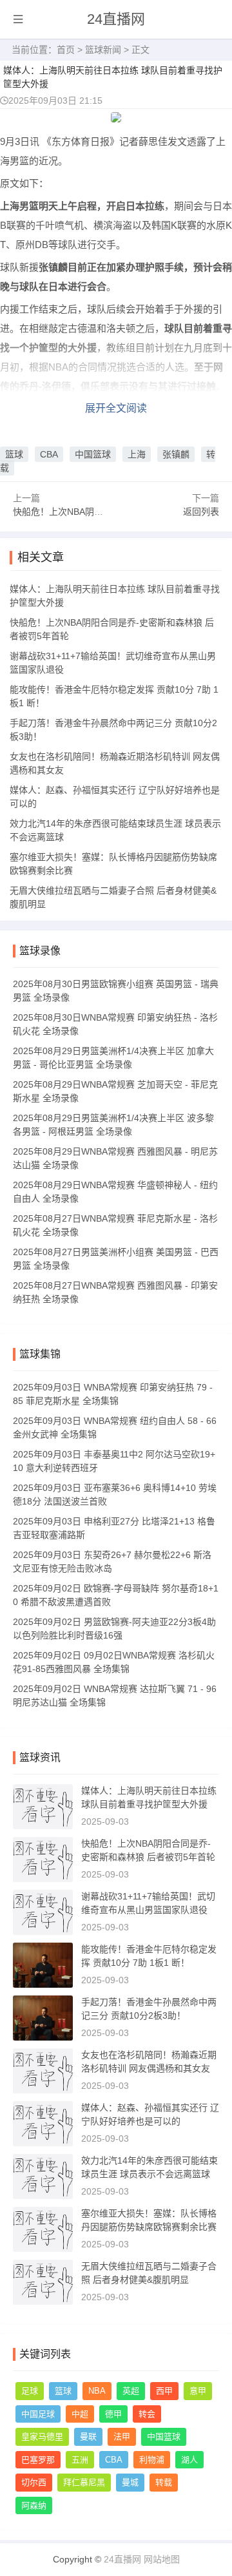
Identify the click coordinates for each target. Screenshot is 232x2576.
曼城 (130, 2482)
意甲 (198, 2391)
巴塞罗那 (38, 2460)
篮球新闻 (103, 50)
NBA (97, 2391)
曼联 (88, 2437)
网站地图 (162, 2559)
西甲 (164, 2391)
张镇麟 (176, 454)
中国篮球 (93, 454)
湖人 (189, 2460)
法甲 (122, 2437)
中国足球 (38, 2414)
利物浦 (152, 2460)
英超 (131, 2391)
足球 (30, 2391)
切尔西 (34, 2482)
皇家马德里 (42, 2437)
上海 (137, 454)
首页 (66, 50)
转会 (147, 2414)
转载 (164, 2482)
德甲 (113, 2414)
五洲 (80, 2460)
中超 (80, 2414)
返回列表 (201, 512)
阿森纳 (34, 2505)
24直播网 (116, 19)
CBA (49, 454)
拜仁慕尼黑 (84, 2482)
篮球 (14, 454)
